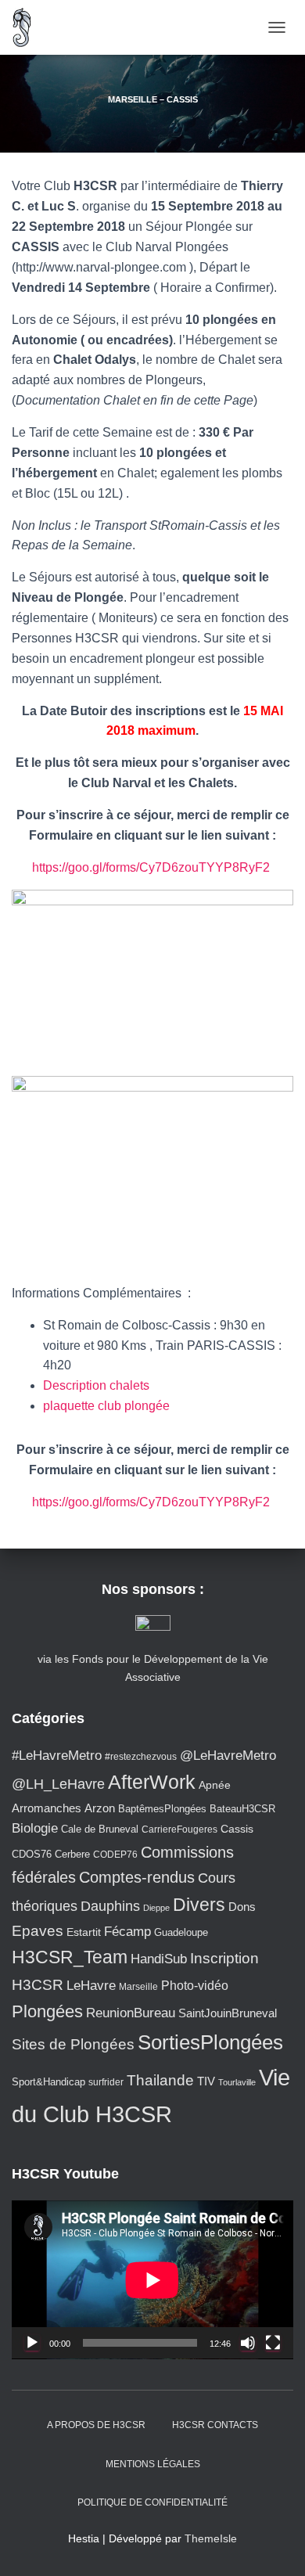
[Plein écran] (273, 2343)
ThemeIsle (211, 2538)
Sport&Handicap (48, 2082)
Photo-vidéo (195, 1985)
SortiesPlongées (210, 2042)
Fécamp (127, 1932)
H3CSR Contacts (215, 2425)
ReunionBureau (131, 2013)
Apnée (215, 1785)
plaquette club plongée (106, 1406)
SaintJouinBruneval (228, 2013)
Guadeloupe (181, 1932)
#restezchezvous (141, 1756)
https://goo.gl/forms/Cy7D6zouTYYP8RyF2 (152, 867)
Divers (199, 1905)
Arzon (100, 1808)
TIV (206, 2081)
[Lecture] (32, 2343)
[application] (152, 2280)
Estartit (84, 1932)
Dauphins (110, 1906)
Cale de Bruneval (100, 1829)
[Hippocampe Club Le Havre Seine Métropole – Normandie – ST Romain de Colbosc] (28, 27)
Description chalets (96, 1385)
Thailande (160, 2080)
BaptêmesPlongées (162, 1809)
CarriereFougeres (179, 1829)
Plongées (47, 2011)
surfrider (106, 2082)
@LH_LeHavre (58, 1784)
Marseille (138, 1986)
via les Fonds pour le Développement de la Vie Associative (153, 1668)
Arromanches (47, 1808)
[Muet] (248, 2343)
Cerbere (72, 1855)
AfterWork (152, 1782)
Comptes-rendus (137, 1877)
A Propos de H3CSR (96, 2425)
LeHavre (91, 1986)
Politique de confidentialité (152, 2502)
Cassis (237, 1829)
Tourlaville (237, 2082)
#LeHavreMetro (57, 1756)
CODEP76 (115, 1854)
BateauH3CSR (242, 1809)
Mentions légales (153, 2464)
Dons (242, 1907)
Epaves (38, 1931)
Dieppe (156, 1908)
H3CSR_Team (70, 1957)
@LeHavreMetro (228, 1756)
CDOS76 (32, 1855)
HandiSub (159, 1959)
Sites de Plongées (73, 2044)
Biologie (35, 1828)
